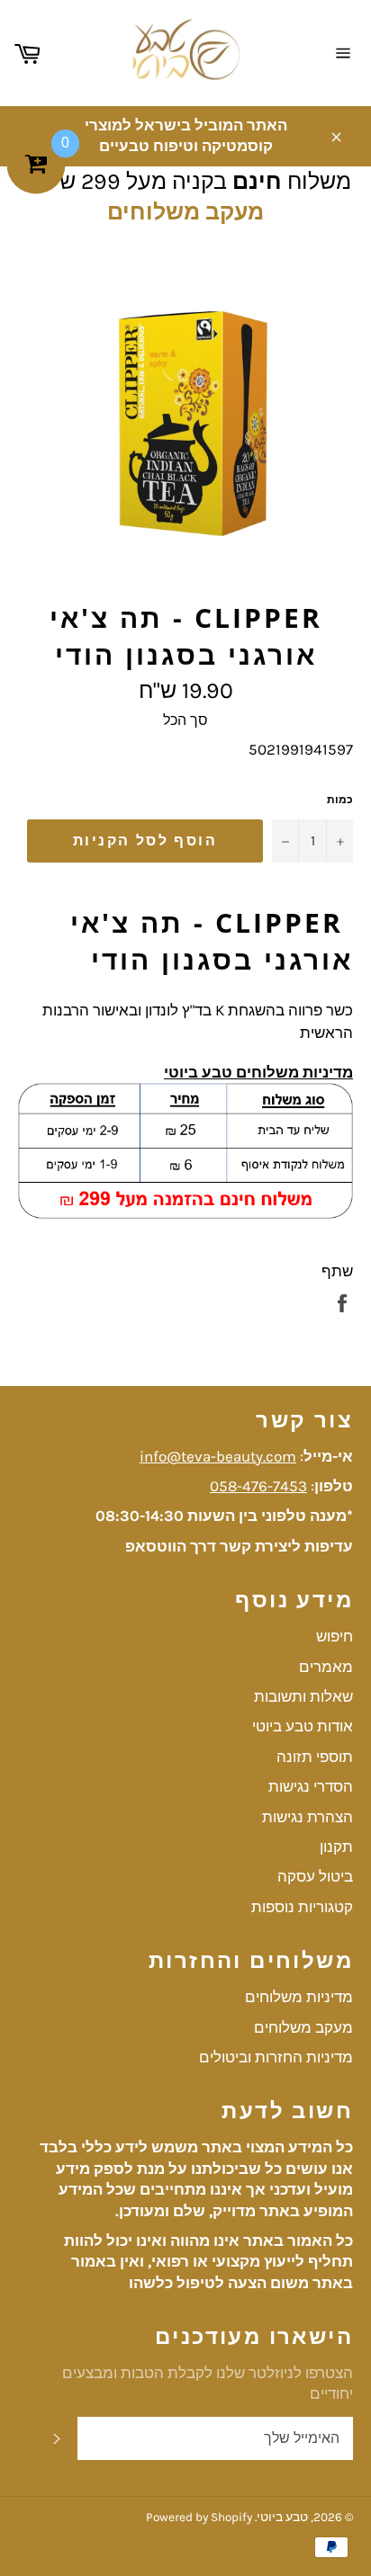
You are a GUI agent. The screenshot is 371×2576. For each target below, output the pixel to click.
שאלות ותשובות (303, 1696)
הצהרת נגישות (308, 1817)
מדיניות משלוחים (299, 1997)
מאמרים (326, 1667)
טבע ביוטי (282, 2517)
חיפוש (335, 1636)
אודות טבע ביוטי (303, 1726)
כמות (340, 800)
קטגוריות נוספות (302, 1907)
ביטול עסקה (315, 1876)
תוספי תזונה (315, 1757)
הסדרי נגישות (311, 1786)
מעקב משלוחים (185, 212)
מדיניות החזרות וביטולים (276, 2057)
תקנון (336, 1847)
